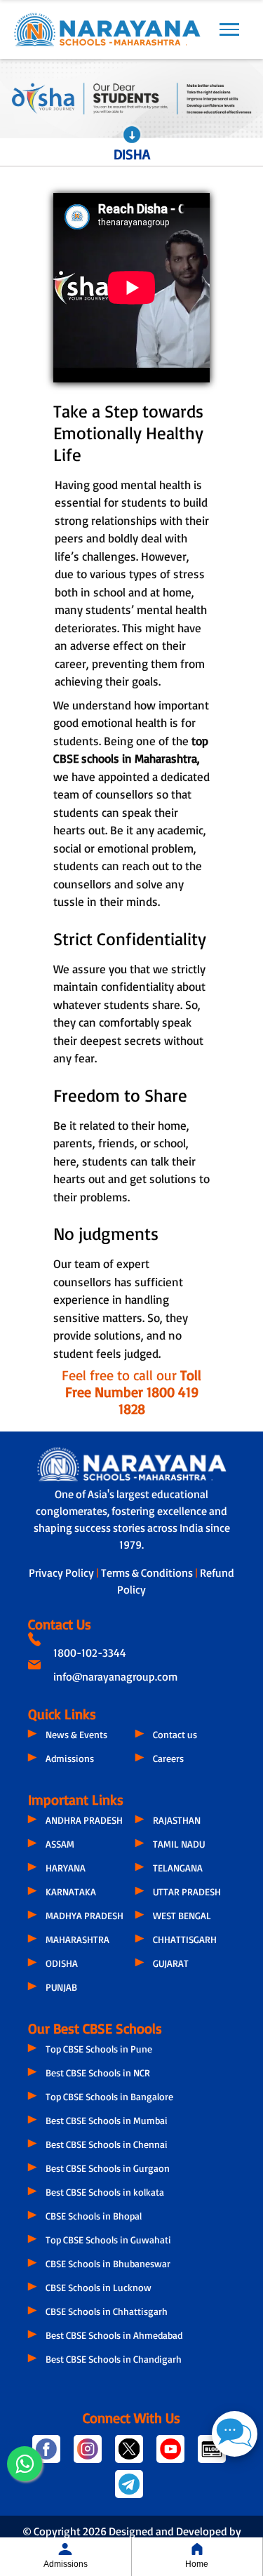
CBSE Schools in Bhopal (94, 2216)
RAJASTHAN (177, 1820)
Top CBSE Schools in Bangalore (109, 2096)
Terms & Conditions (148, 1573)
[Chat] (235, 2434)
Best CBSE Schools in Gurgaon (108, 2168)
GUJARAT (171, 1963)
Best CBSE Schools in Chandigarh (114, 2359)
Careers (168, 1758)
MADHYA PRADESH (85, 1915)
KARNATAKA (71, 1891)
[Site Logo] (107, 29)
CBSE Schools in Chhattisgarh (107, 2311)
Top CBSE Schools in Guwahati (108, 2240)
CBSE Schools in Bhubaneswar (108, 2263)
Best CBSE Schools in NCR (98, 2073)
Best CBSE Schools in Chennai (107, 2144)
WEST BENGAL (182, 1915)
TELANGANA (178, 1868)
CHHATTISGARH (185, 1939)
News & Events (76, 1734)
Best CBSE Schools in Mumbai (107, 2120)
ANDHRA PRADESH (84, 1820)
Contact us (175, 1734)
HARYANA (66, 1868)
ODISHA (62, 1963)
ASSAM (60, 1844)
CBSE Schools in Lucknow (99, 2287)
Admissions (70, 1758)
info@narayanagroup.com (115, 1676)
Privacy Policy (62, 1573)
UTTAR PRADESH (187, 1891)
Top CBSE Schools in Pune (99, 2049)
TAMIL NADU (179, 1844)
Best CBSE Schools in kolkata (105, 2192)
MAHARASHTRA (77, 1939)
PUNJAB (61, 1987)
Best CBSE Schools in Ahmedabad (114, 2335)
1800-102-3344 (90, 1653)
